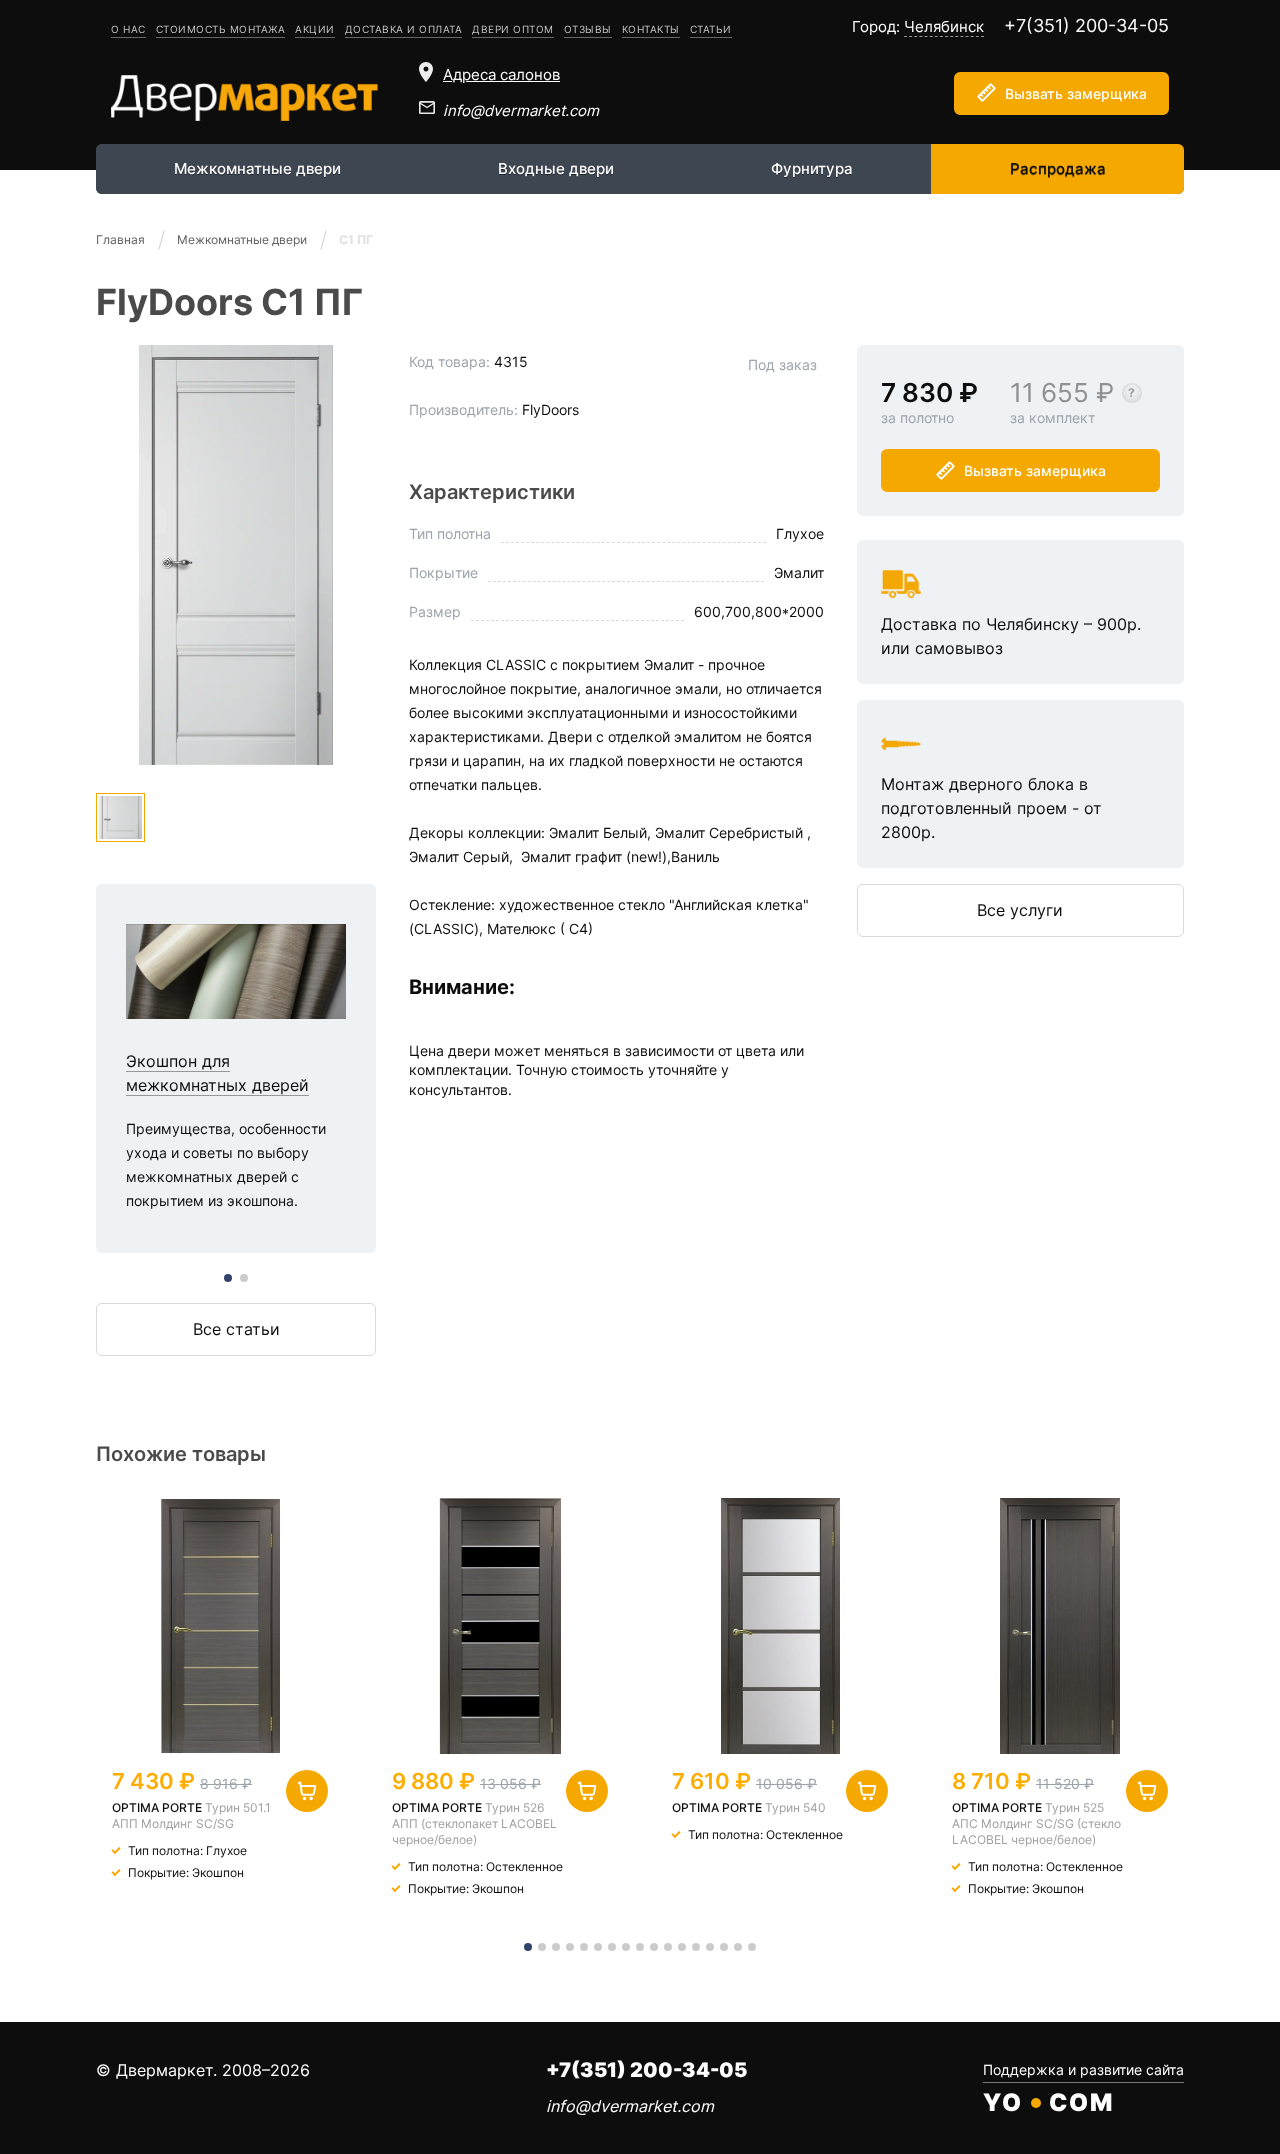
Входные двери (556, 168)
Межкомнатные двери (257, 168)
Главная (120, 239)
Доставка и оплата (404, 29)
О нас (128, 29)
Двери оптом (513, 29)
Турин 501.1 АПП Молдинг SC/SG (191, 1815)
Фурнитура (812, 168)
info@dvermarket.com (521, 110)
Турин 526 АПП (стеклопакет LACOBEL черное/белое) (474, 1823)
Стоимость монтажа (221, 29)
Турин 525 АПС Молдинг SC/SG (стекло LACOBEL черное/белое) (1036, 1823)
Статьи (711, 29)
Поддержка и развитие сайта (1083, 2069)
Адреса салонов (501, 74)
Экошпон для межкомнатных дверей (236, 1068)
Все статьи (236, 1329)
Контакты (651, 29)
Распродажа (1058, 168)
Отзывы (588, 29)
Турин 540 (795, 1807)
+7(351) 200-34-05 (1086, 25)
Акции (315, 29)
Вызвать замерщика (1076, 93)
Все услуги (1020, 910)
